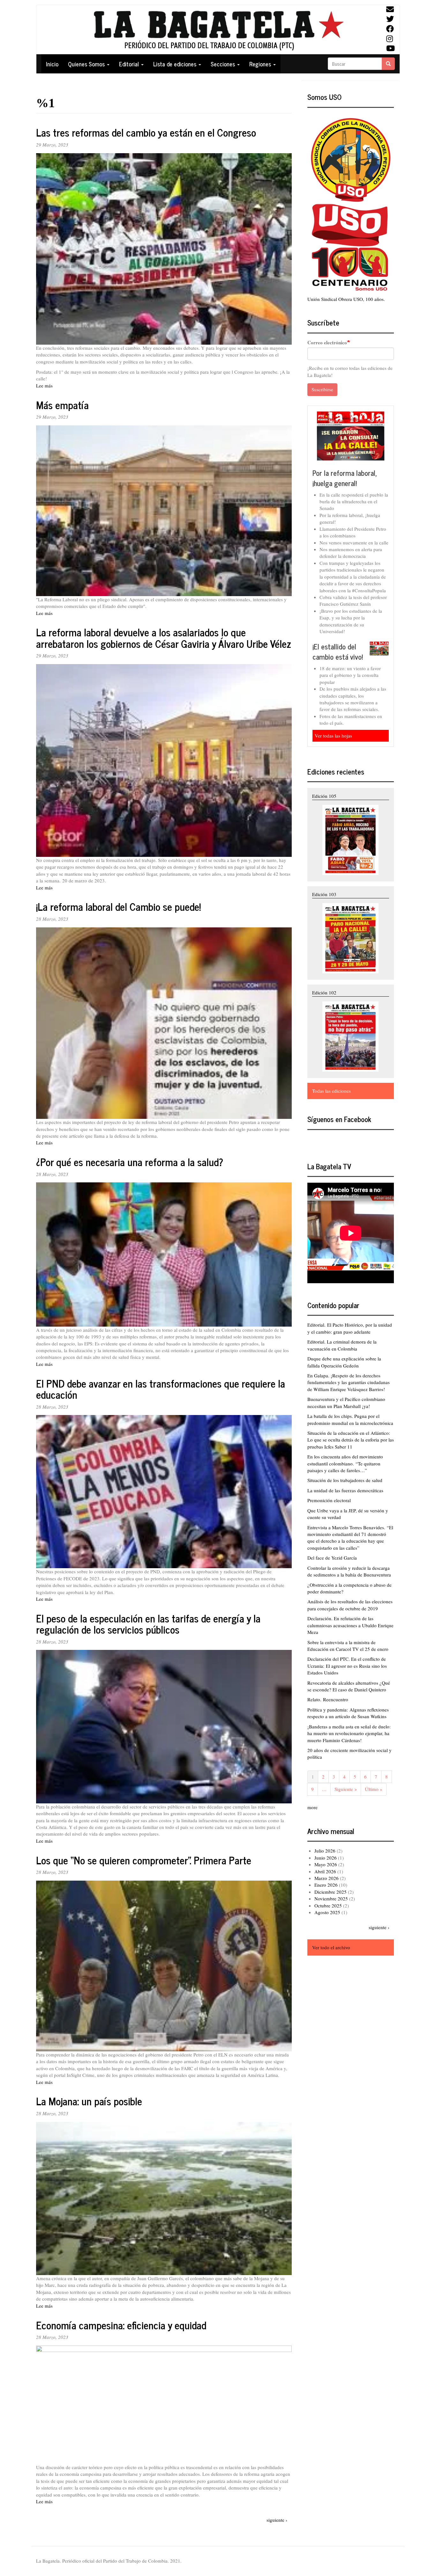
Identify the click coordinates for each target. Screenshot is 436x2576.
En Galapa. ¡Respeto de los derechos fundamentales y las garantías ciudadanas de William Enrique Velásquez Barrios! (349, 1382)
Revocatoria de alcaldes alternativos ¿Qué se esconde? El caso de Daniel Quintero (349, 1686)
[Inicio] (218, 30)
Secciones (224, 64)
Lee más (44, 386)
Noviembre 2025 (331, 1898)
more (312, 1807)
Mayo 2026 (326, 1864)
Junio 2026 (326, 1858)
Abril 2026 (325, 1871)
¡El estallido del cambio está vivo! (338, 651)
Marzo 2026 (327, 1878)
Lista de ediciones (176, 64)
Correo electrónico (327, 343)
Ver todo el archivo (331, 1947)
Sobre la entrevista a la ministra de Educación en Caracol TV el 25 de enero (348, 1646)
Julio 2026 (325, 1851)
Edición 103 (324, 894)
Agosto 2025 (327, 1912)
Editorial (130, 64)
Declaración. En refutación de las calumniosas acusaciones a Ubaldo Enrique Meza (350, 1625)
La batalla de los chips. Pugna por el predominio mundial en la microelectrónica (350, 1419)
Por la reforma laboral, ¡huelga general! (345, 478)
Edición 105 (324, 796)
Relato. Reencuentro (328, 1699)
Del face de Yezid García (332, 1558)
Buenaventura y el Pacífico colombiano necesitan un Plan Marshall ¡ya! (346, 1402)
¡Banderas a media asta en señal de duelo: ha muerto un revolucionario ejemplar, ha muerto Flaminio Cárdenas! (349, 1733)
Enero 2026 (326, 1885)
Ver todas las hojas (333, 736)
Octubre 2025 (328, 1906)
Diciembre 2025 (331, 1892)
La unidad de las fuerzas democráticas (345, 1490)
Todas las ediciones (331, 1091)
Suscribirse (322, 389)
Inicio (52, 64)
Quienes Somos (87, 64)
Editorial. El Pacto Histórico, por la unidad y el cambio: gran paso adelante (350, 1328)
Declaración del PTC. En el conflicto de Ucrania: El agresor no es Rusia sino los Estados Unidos (347, 1666)
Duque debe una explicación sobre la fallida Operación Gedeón (344, 1362)
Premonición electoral (329, 1500)
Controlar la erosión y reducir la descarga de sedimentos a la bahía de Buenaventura (349, 1571)
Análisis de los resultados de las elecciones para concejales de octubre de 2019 (350, 1605)
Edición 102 (324, 992)
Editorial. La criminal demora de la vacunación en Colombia (342, 1345)
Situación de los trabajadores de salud (345, 1480)
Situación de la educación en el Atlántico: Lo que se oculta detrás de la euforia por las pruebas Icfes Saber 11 (351, 1440)
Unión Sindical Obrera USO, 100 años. (346, 299)
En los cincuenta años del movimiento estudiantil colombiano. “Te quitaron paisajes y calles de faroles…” (345, 1463)
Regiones (261, 64)
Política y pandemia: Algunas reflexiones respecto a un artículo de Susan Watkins (348, 1713)
